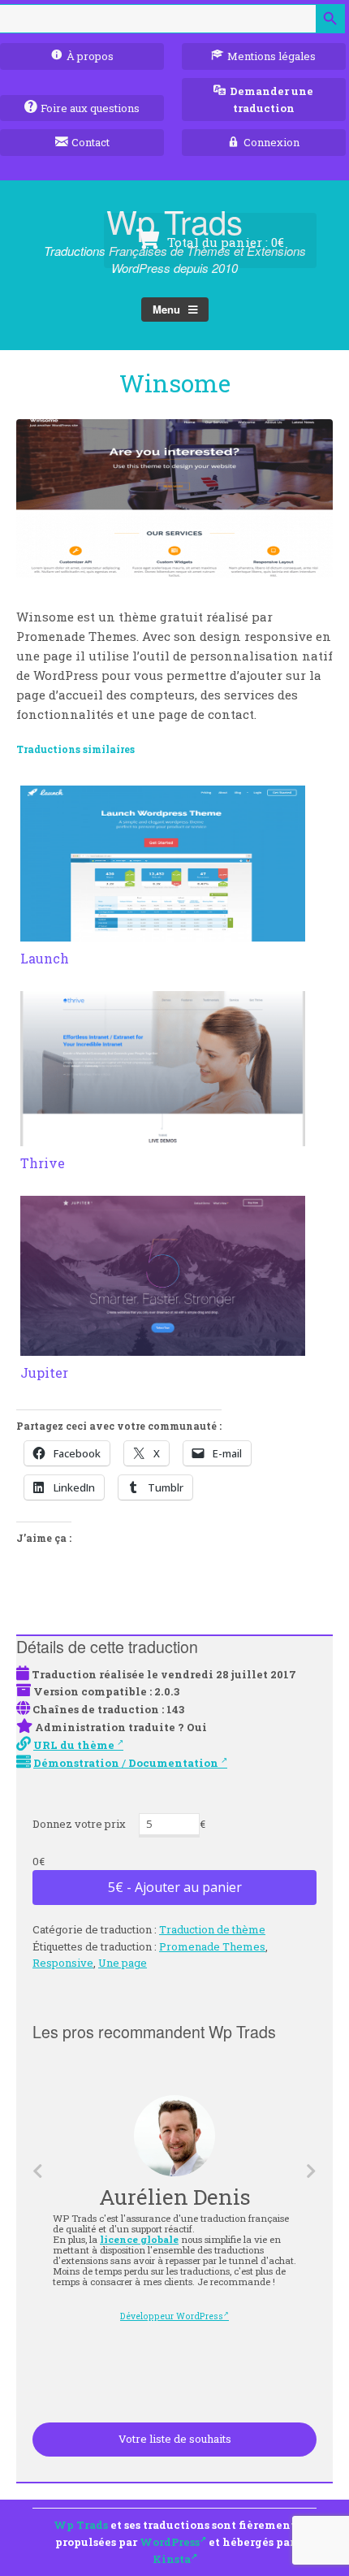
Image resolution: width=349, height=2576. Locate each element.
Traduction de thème (212, 1929)
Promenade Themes (212, 1946)
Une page (123, 1963)
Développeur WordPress (172, 2316)
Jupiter (44, 1372)
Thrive (43, 1163)
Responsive (63, 1963)
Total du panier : (224, 242)
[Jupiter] (163, 1346)
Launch (45, 958)
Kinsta (172, 2559)
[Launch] (163, 932)
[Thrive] (163, 1136)
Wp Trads (81, 2525)
